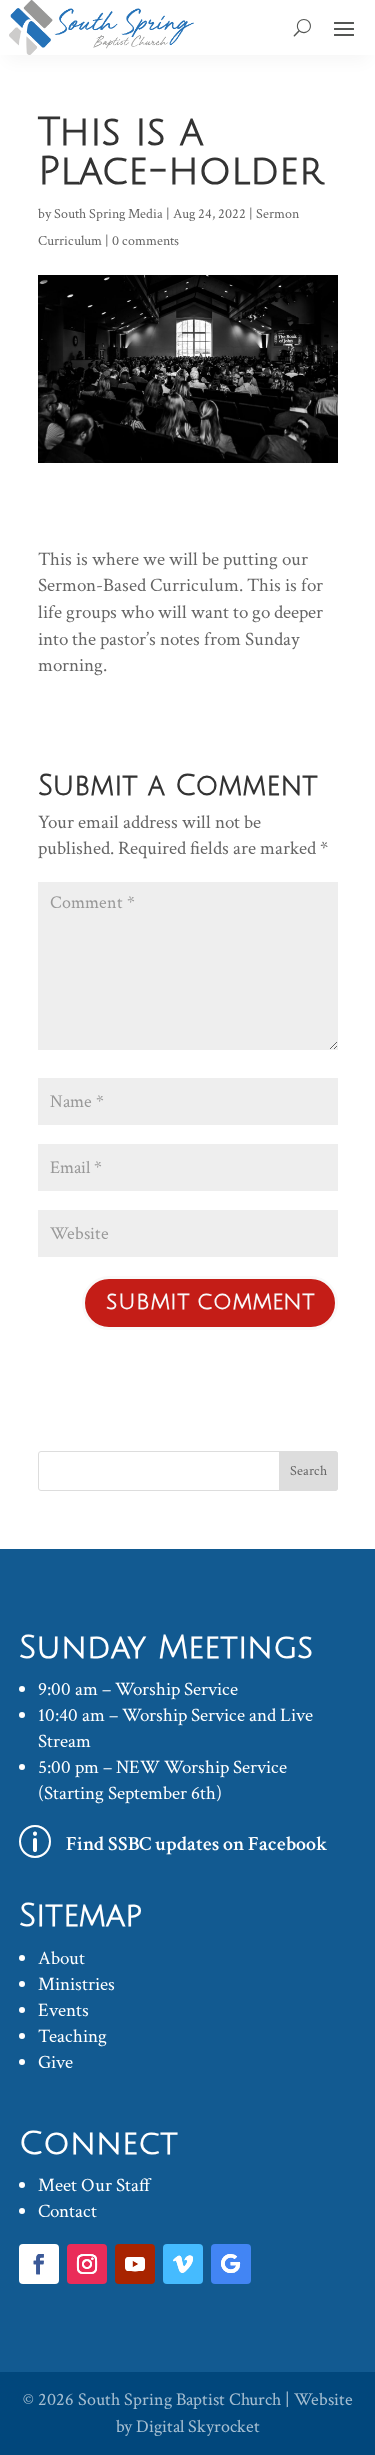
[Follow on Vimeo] (183, 2264)
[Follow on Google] (231, 2264)
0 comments (145, 241)
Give (55, 2062)
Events (63, 2010)
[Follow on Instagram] (87, 2264)
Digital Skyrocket (198, 2426)
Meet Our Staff (94, 2185)
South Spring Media (108, 214)
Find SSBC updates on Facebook (197, 1844)
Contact (67, 2211)
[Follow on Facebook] (39, 2264)
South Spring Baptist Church (179, 2399)
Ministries (76, 1984)
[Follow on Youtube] (135, 2264)
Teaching (72, 2036)
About (61, 1958)
